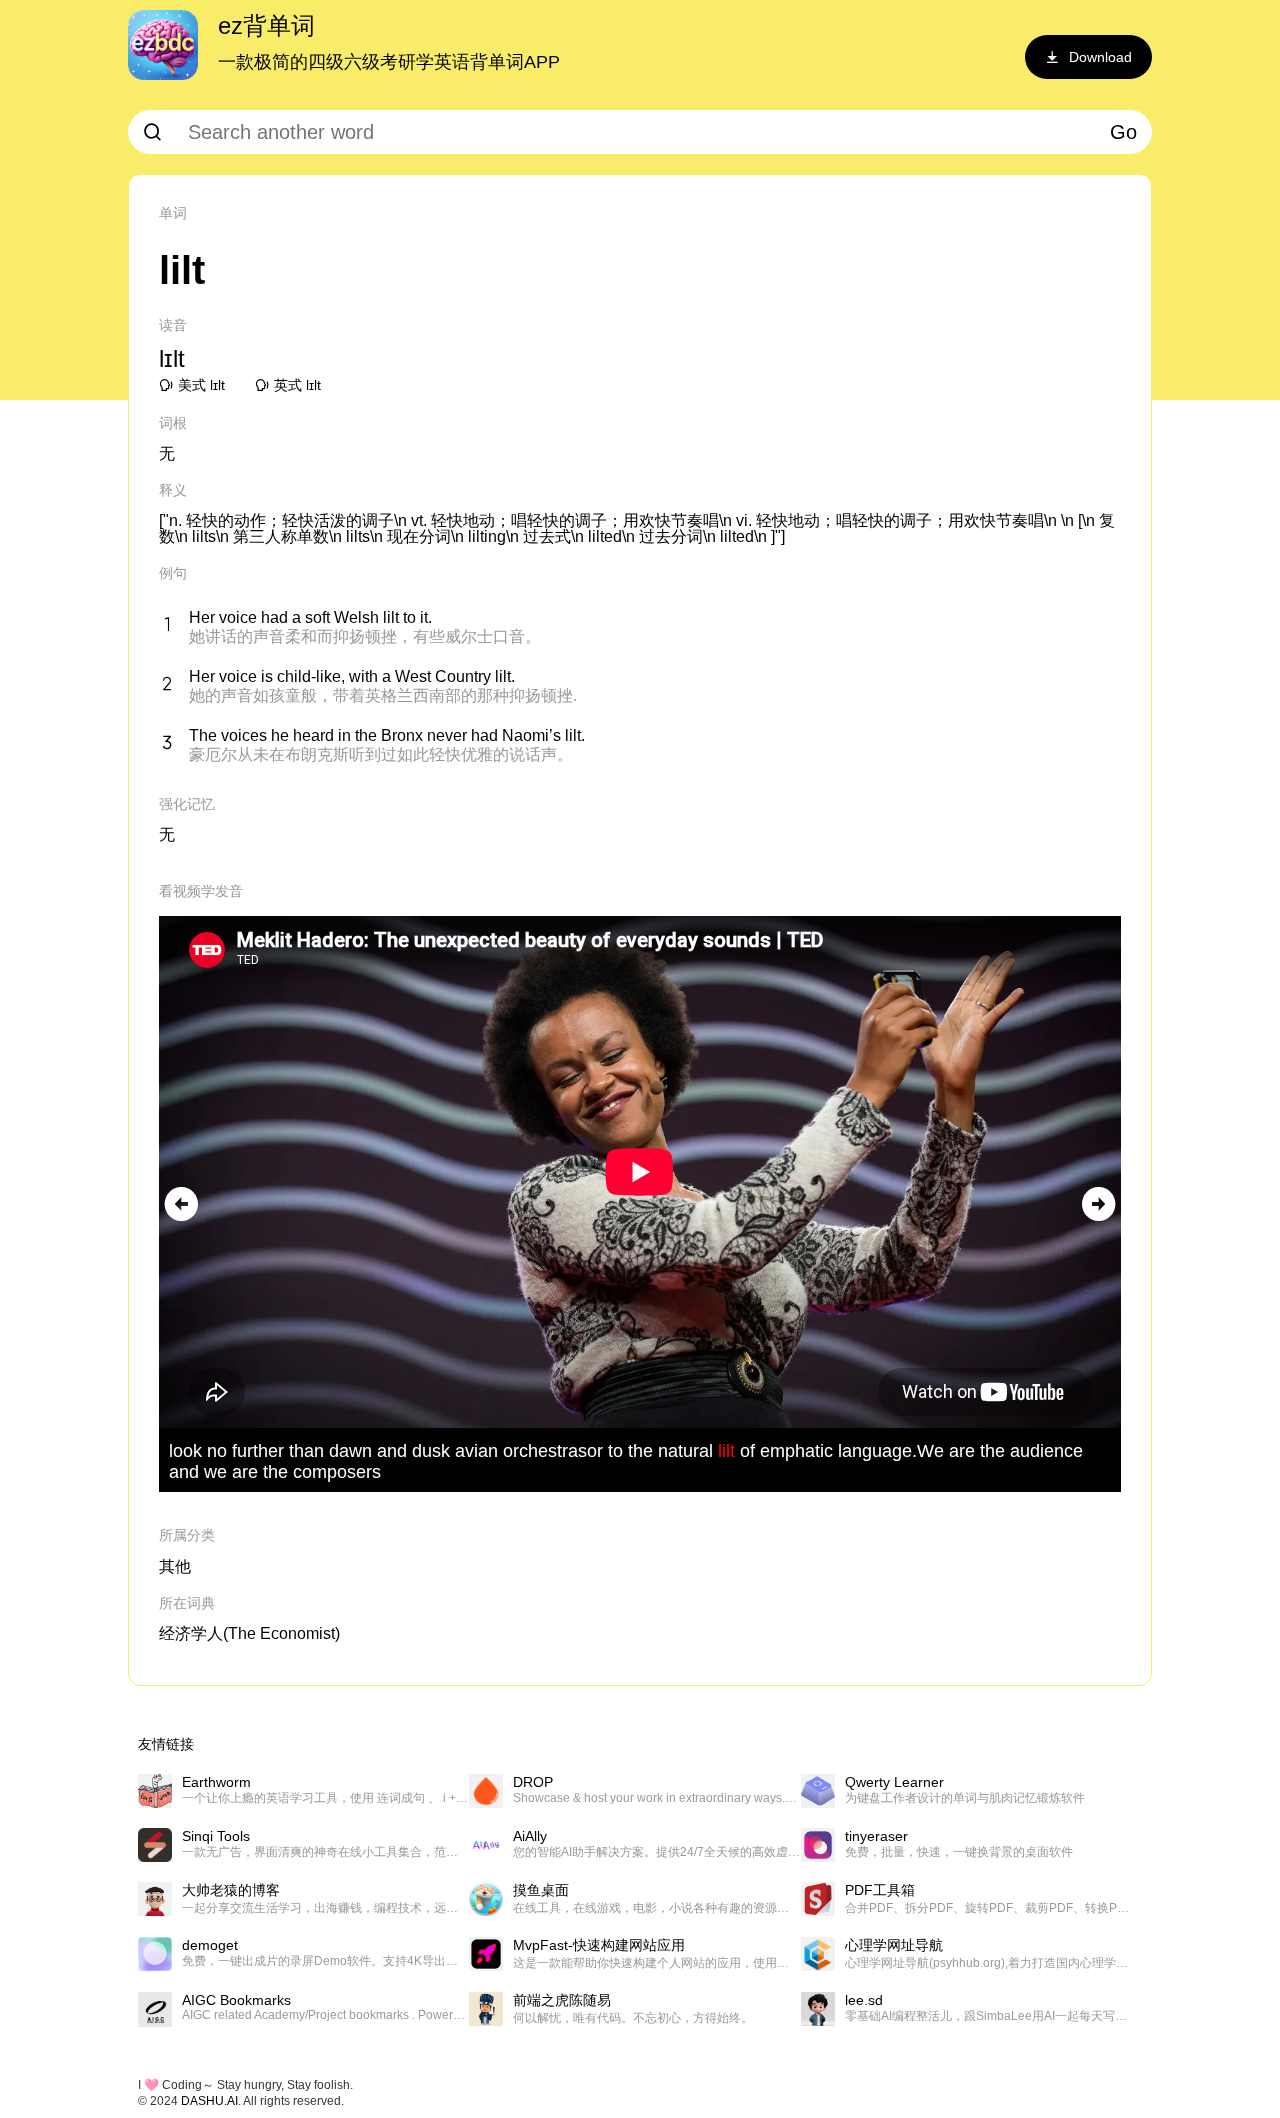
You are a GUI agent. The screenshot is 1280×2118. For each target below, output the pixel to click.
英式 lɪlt (297, 385)
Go (1123, 132)
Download (1100, 57)
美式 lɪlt (201, 385)
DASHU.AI (209, 2101)
